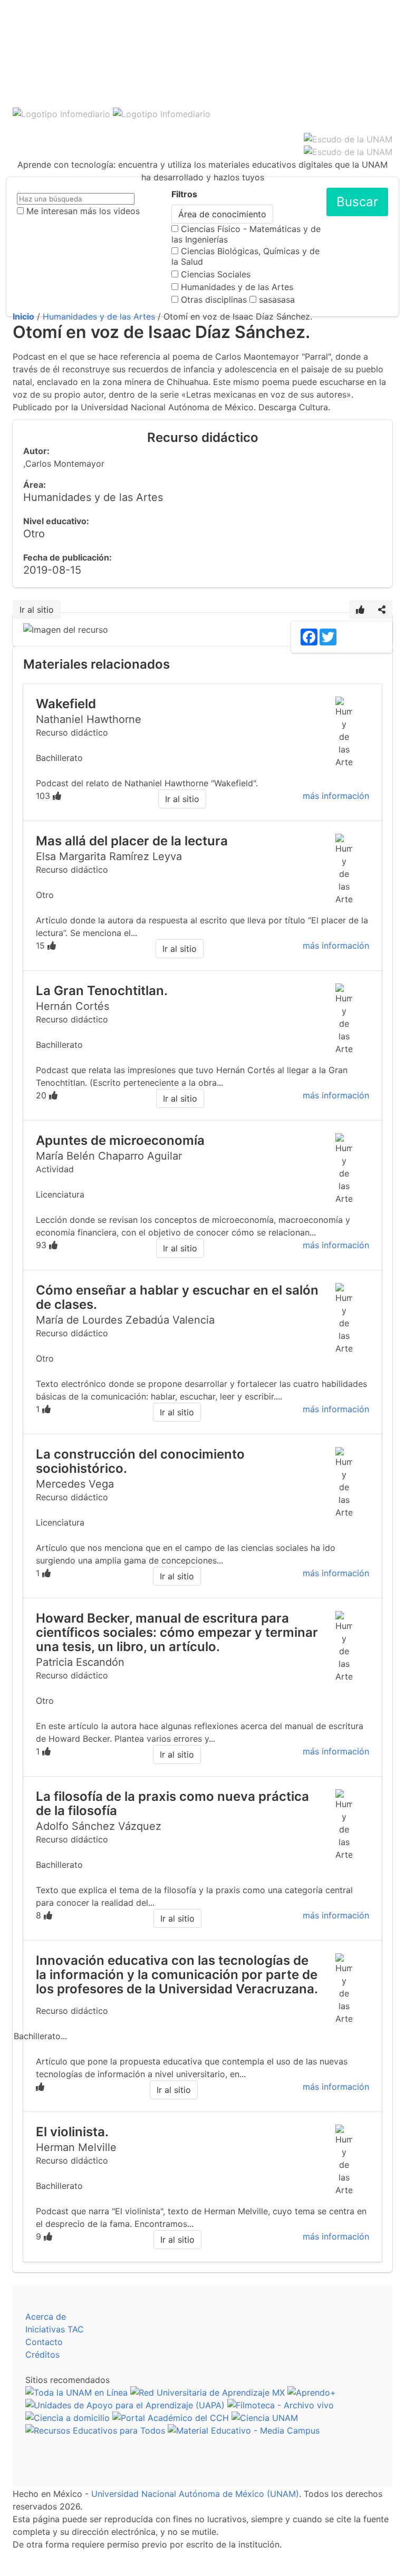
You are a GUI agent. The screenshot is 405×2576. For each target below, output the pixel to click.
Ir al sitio (37, 610)
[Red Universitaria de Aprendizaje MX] (208, 2392)
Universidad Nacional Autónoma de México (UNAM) (195, 2494)
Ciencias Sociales (216, 274)
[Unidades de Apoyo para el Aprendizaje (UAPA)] (125, 2405)
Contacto (44, 2342)
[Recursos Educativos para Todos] (95, 2430)
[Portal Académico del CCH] (171, 2418)
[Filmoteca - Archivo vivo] (281, 2405)
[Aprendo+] (312, 2392)
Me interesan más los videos (83, 211)
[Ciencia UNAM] (265, 2418)
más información (336, 796)
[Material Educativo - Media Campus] (244, 2430)
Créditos (42, 2355)
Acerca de (46, 2317)
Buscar (357, 202)
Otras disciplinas (214, 300)
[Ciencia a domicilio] (67, 2418)
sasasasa (277, 300)
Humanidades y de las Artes (237, 287)
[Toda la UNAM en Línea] (76, 2392)
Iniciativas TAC (55, 2329)
